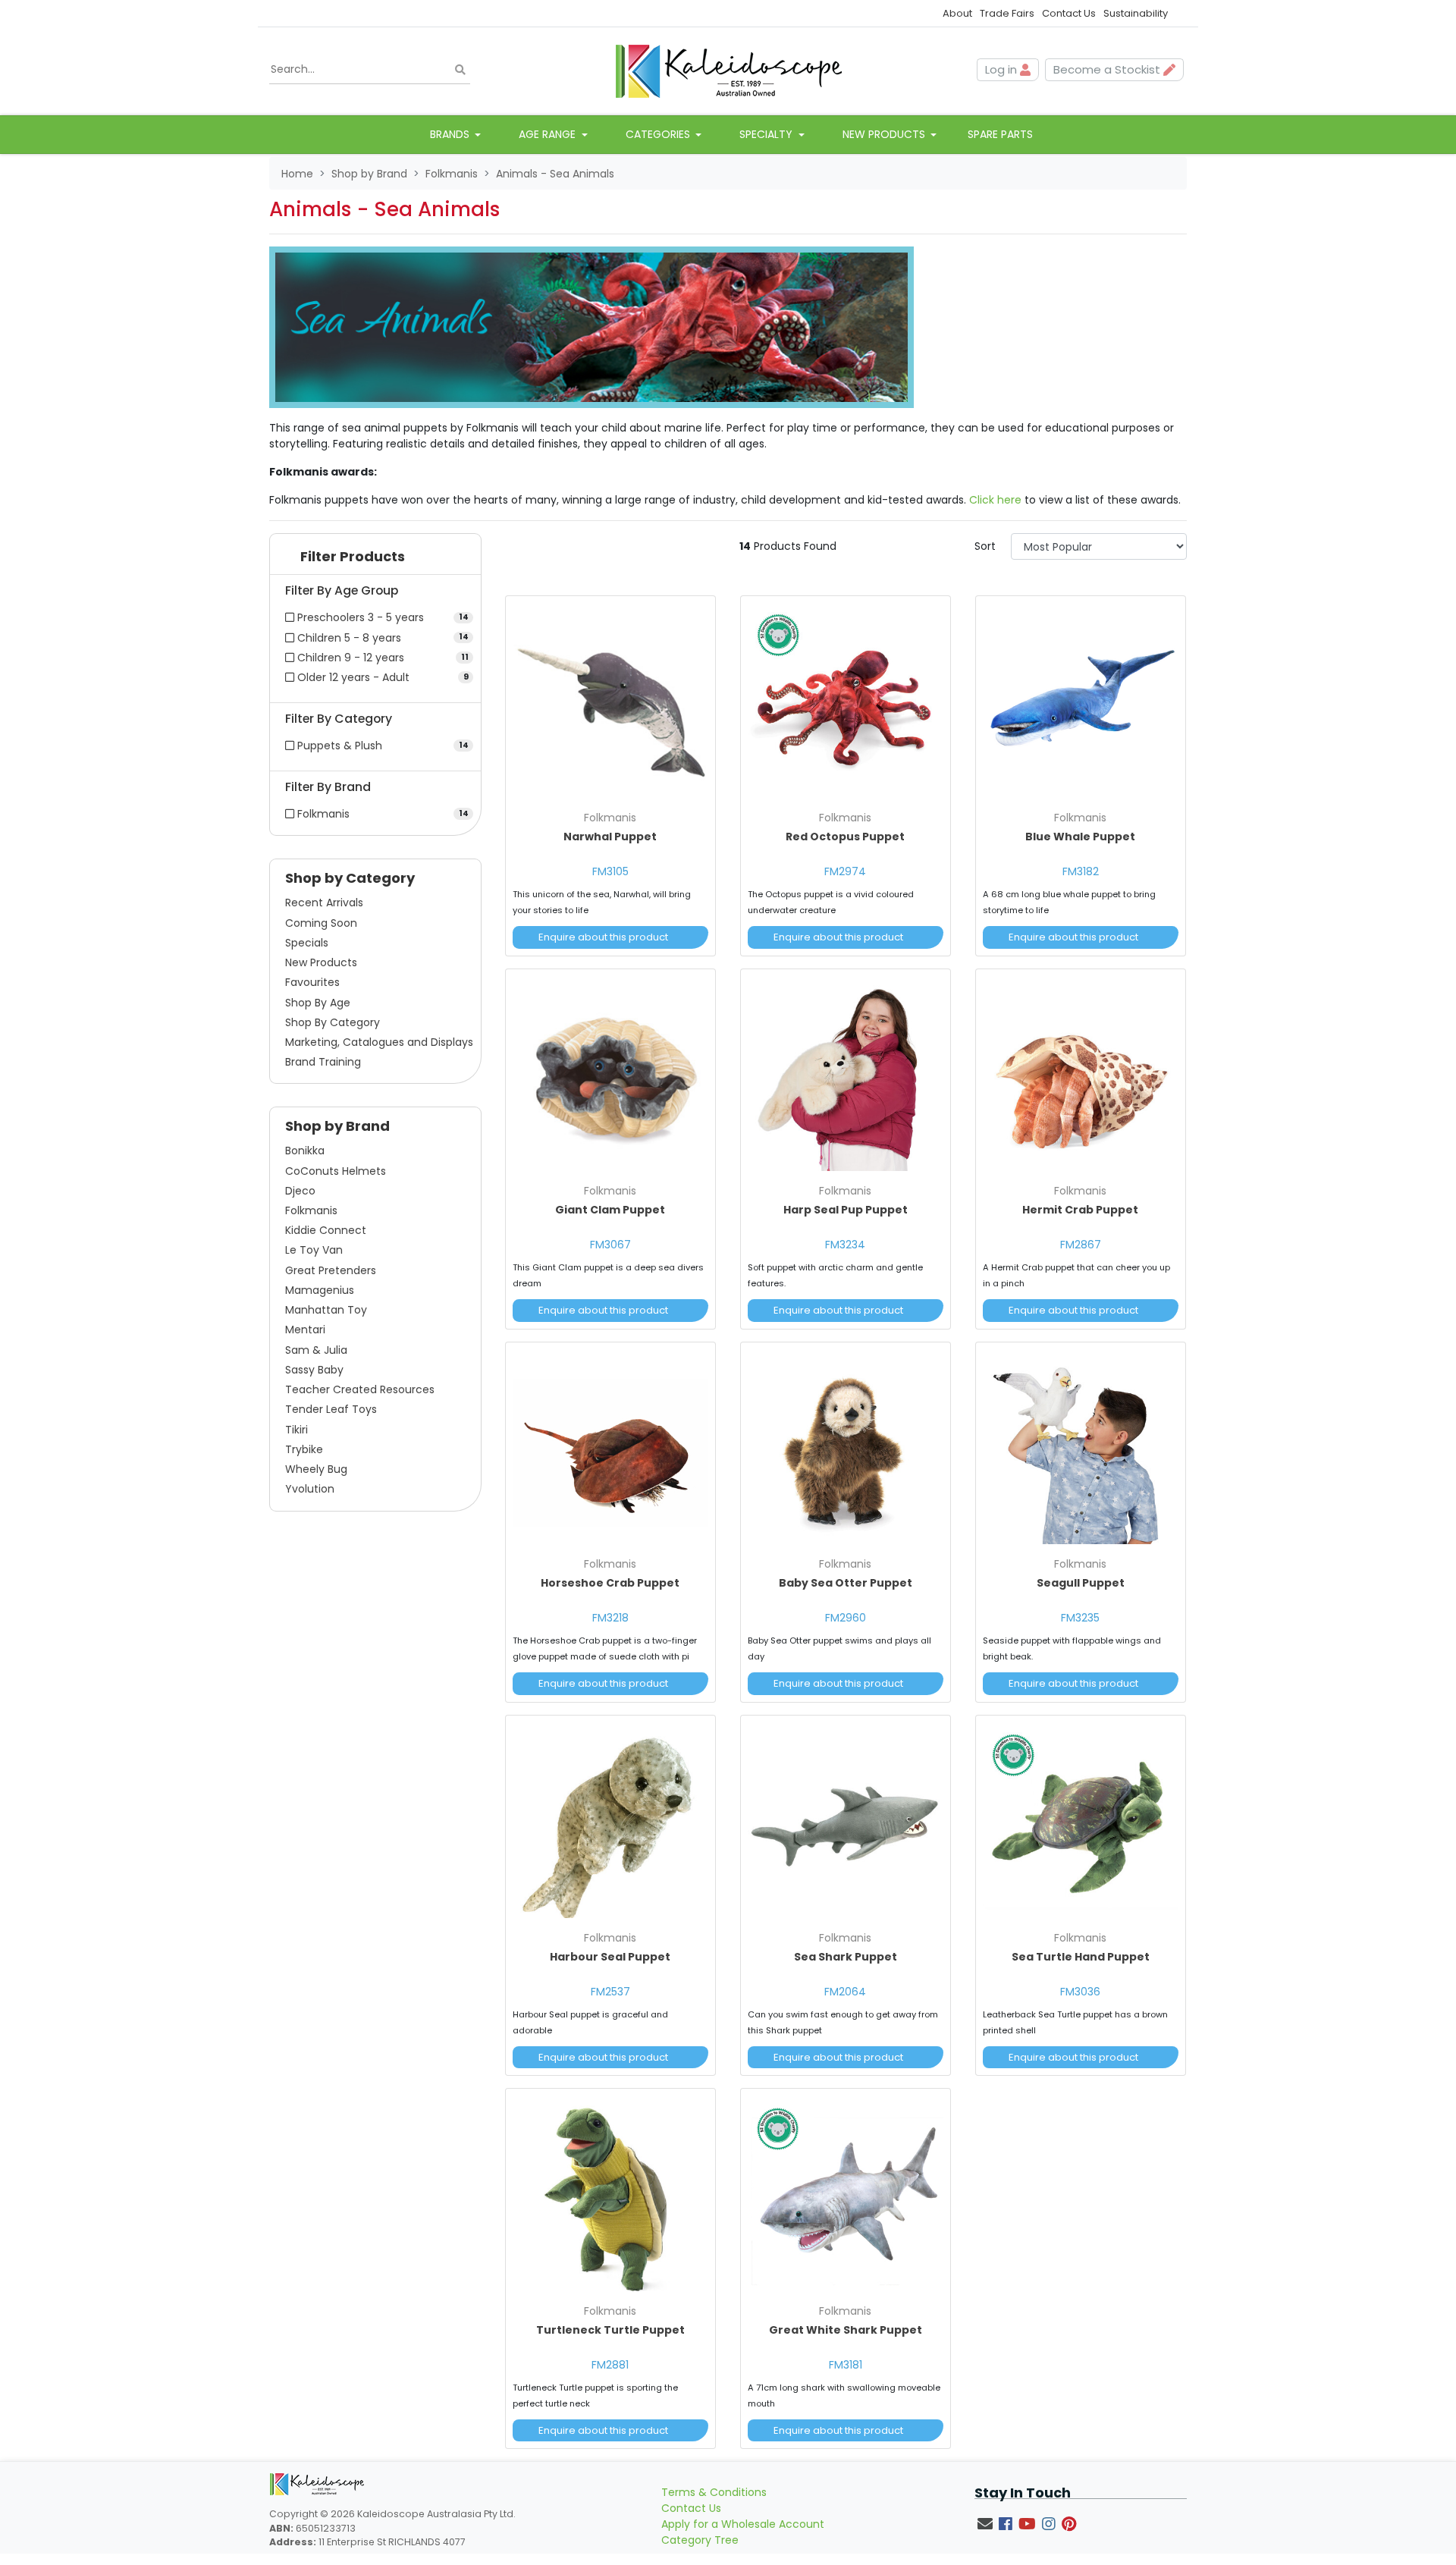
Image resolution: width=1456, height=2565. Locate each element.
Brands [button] (451, 134)
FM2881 (610, 2365)
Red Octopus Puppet (845, 837)
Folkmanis (311, 1210)
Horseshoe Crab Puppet (610, 1583)
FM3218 (610, 1618)
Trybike (304, 1449)
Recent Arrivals (324, 903)
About (957, 13)
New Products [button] (885, 134)
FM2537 (610, 1992)
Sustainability (1136, 13)
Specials (307, 943)
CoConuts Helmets (336, 1171)
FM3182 (1081, 871)
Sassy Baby (314, 1370)
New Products (321, 962)
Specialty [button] (767, 134)
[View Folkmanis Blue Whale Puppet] (1081, 703)
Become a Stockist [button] (1108, 69)
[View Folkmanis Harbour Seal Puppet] (610, 1823)
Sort (985, 546)
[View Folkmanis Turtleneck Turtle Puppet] (610, 2196)
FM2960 (846, 1618)
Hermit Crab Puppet (1080, 1210)
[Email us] (985, 2524)
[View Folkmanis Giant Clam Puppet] (610, 1076)
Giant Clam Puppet (610, 1210)
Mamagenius (320, 1290)
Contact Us (1069, 13)
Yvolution (310, 1489)
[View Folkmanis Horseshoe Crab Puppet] (610, 1449)
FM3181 (846, 2365)
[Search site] (460, 70)
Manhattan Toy (326, 1310)
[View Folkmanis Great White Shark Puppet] (846, 2196)
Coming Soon (321, 923)
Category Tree (700, 2540)
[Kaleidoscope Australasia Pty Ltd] (728, 70)
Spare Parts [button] (1000, 134)
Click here (995, 500)
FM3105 (610, 871)
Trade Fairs (1007, 13)
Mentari (305, 1330)
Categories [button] (659, 134)
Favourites (312, 982)
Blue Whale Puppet (1080, 837)
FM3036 (1080, 1992)
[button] (375, 560)
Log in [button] (1003, 69)
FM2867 (1081, 1245)
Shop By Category (333, 1022)
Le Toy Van (314, 1250)
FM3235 (1080, 1618)
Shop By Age (318, 1003)
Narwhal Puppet (610, 837)
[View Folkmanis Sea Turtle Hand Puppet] (1081, 1823)
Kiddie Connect (326, 1230)
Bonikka (305, 1151)
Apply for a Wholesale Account (743, 2524)
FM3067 (610, 1245)
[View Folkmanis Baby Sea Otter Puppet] (846, 1449)
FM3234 (845, 1245)
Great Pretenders (331, 1270)
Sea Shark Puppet (846, 1957)
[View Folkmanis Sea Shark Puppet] (846, 1823)
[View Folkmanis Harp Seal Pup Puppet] (846, 1076)
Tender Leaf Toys (331, 1409)
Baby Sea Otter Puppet (846, 1583)
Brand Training (323, 1062)
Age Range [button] (549, 134)
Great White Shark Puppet (846, 2330)
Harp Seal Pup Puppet (846, 1210)
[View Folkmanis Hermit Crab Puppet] (1081, 1076)
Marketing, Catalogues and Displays (379, 1042)
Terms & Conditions (714, 2492)
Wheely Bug (316, 1469)
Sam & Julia (316, 1350)
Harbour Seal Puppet (610, 1957)
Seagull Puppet (1081, 1583)
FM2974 (845, 871)
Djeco (300, 1191)
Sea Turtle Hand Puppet (1081, 1957)
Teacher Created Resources (360, 1389)
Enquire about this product (603, 937)
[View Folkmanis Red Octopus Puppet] (846, 703)
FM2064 (845, 1992)
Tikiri (297, 1430)
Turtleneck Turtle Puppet (610, 2330)
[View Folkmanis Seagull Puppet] (1081, 1449)
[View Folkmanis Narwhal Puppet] (610, 703)
